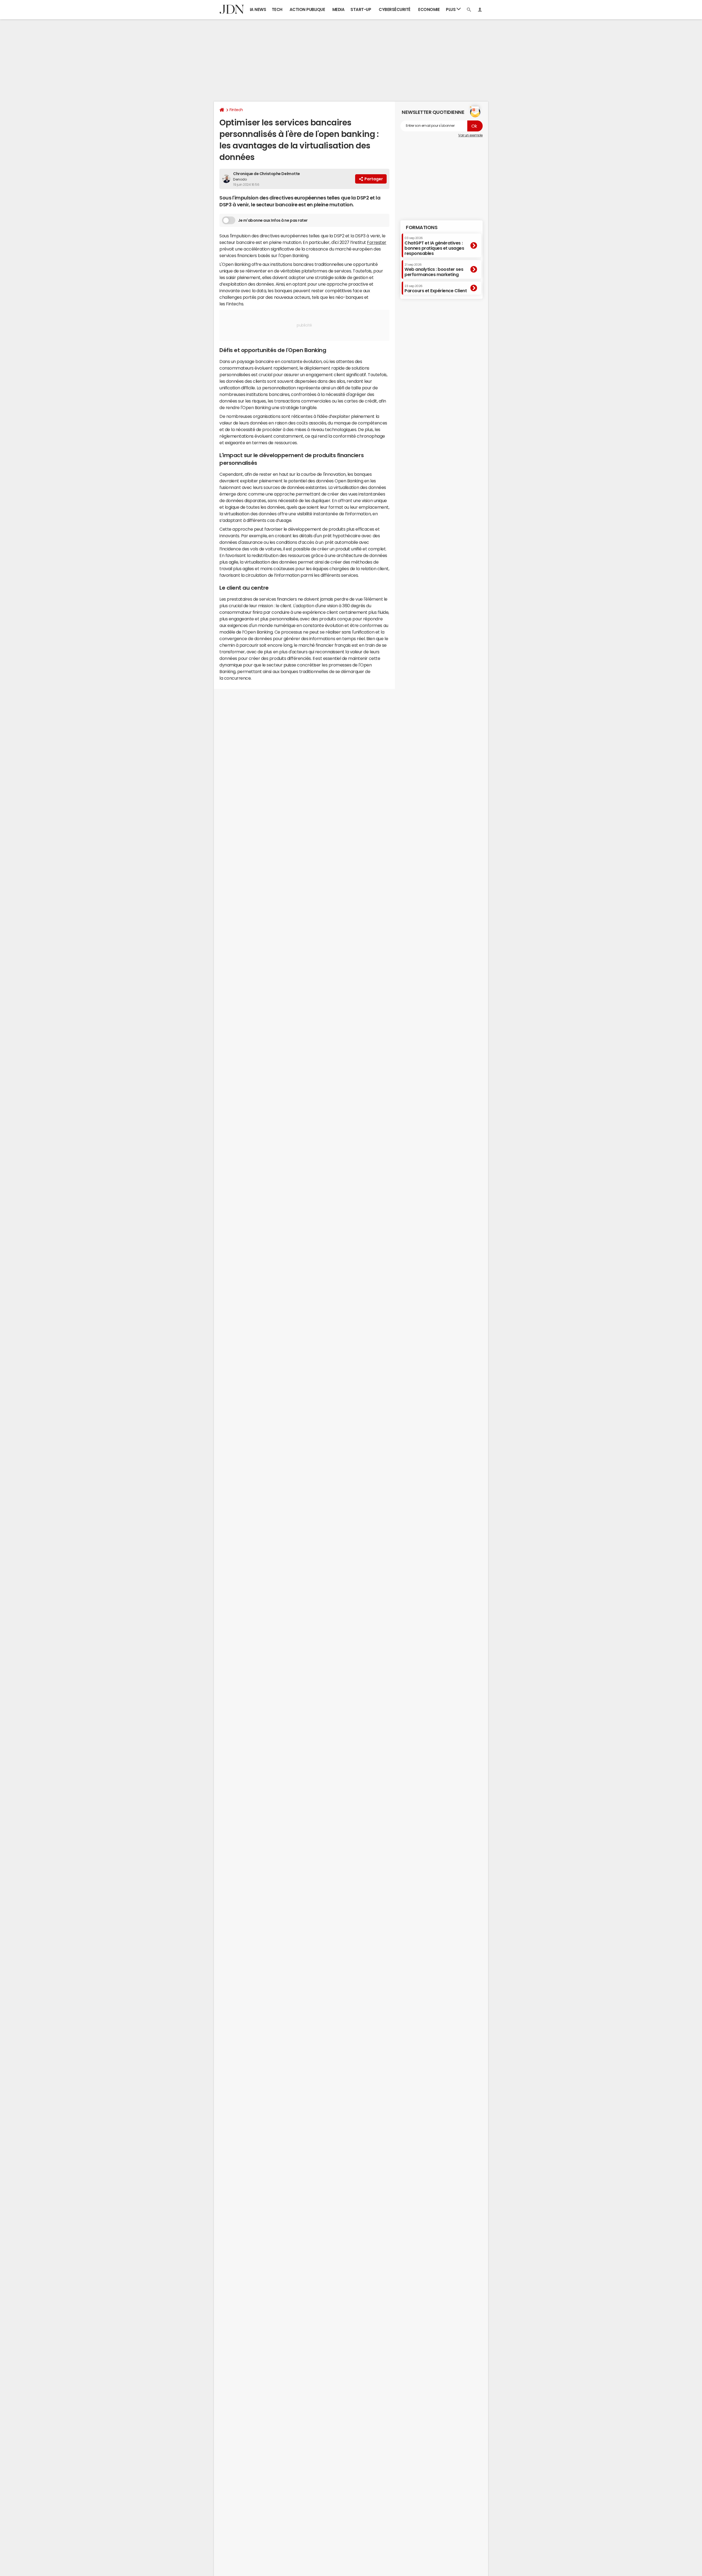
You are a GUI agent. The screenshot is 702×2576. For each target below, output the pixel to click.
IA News (258, 9)
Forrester (377, 242)
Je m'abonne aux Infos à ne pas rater (273, 220)
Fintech (236, 110)
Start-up (361, 9)
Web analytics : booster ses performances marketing (434, 270)
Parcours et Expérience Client (436, 289)
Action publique (307, 9)
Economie (429, 9)
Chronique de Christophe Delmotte (267, 174)
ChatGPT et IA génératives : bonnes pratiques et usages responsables (434, 246)
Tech (277, 9)
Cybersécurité (395, 9)
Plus (451, 9)
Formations (422, 227)
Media (339, 9)
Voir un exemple (470, 135)
